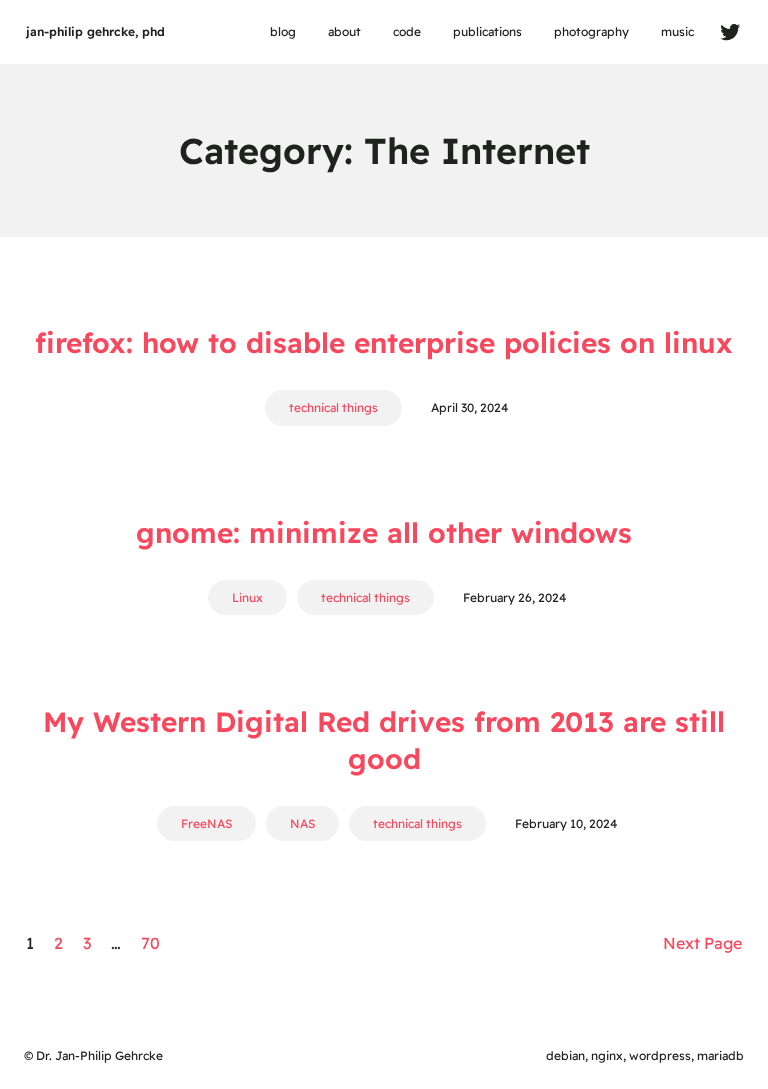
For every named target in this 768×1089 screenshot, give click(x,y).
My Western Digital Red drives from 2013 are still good (384, 739)
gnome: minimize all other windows (384, 532)
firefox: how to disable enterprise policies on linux (384, 342)
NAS (302, 823)
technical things (333, 407)
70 (150, 943)
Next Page (702, 943)
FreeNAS (206, 823)
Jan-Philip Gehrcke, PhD (95, 31)
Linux (247, 597)
